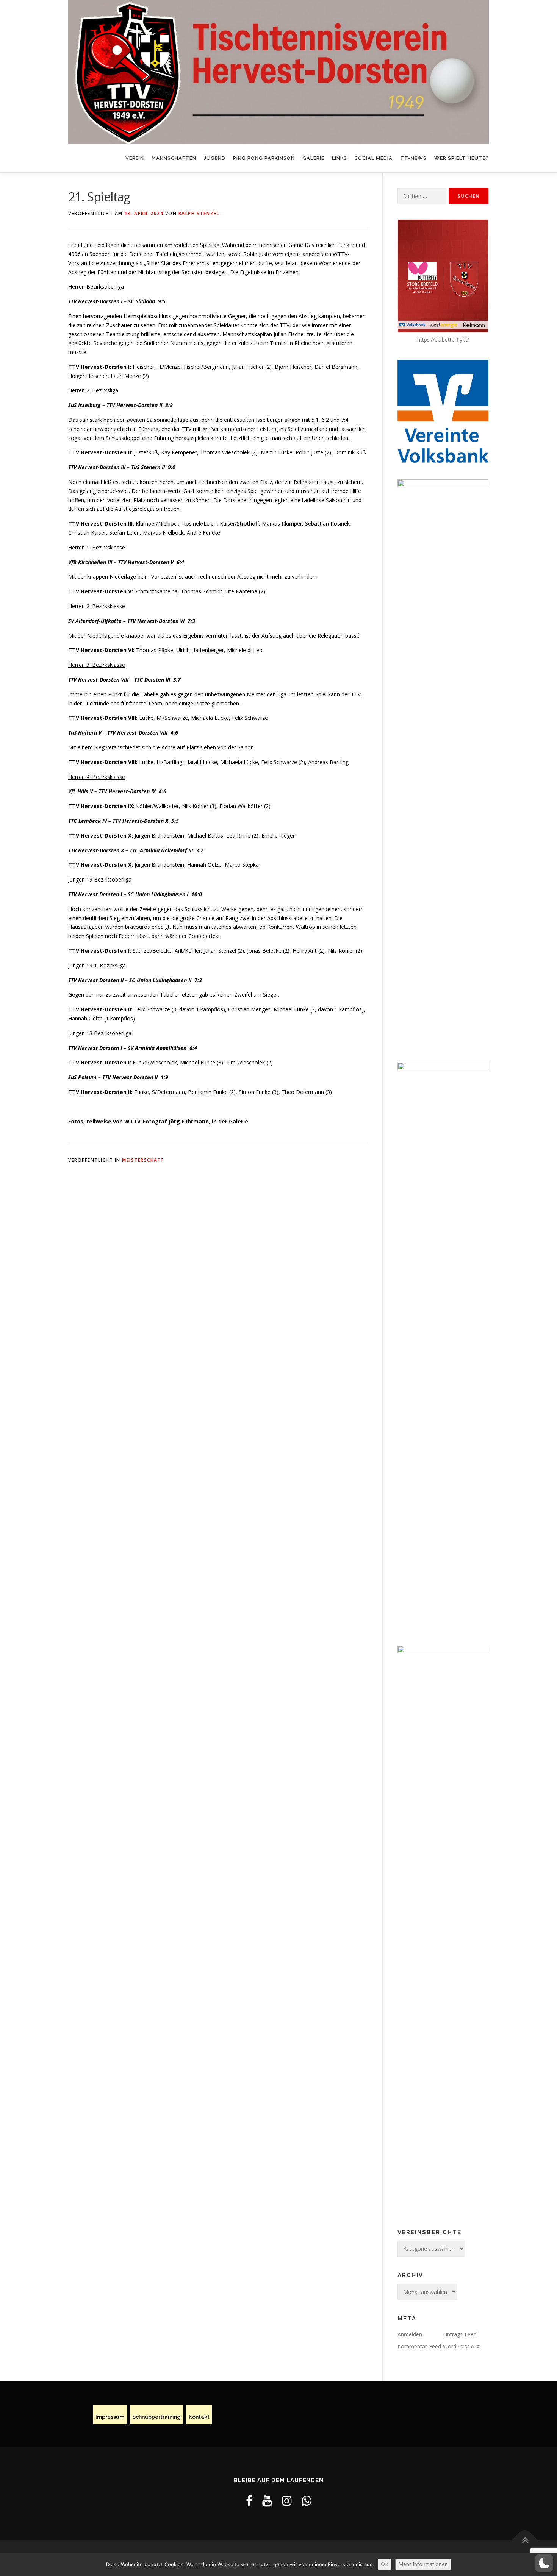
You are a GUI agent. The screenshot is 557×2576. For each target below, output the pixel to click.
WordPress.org (461, 2346)
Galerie (313, 158)
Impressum (110, 2417)
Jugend (215, 158)
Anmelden (410, 2334)
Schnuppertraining (156, 2417)
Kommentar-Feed (419, 2346)
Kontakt (199, 2417)
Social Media (374, 158)
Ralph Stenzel (199, 213)
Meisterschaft (143, 1160)
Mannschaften (174, 158)
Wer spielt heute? (462, 158)
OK (385, 2564)
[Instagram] (287, 2500)
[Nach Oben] (525, 2541)
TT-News (413, 158)
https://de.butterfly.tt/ (443, 339)
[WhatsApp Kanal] (307, 2500)
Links (340, 158)
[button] (544, 2563)
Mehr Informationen (423, 2564)
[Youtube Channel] (267, 2500)
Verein (135, 158)
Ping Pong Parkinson (264, 158)
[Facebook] (249, 2500)
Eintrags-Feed (460, 2334)
